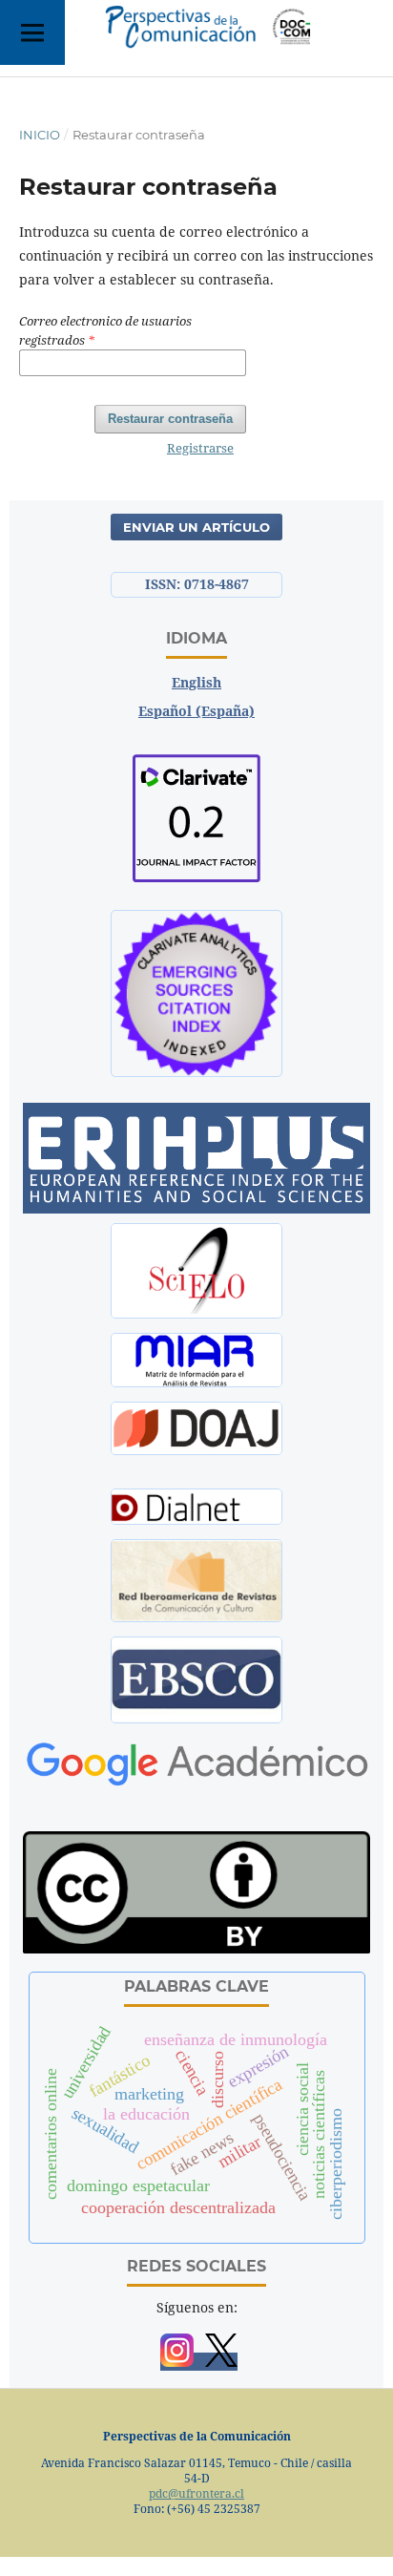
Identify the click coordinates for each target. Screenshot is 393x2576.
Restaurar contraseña (170, 419)
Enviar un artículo (196, 527)
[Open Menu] (32, 32)
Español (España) (196, 711)
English (196, 682)
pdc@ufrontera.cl (196, 2493)
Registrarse (200, 448)
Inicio (40, 135)
